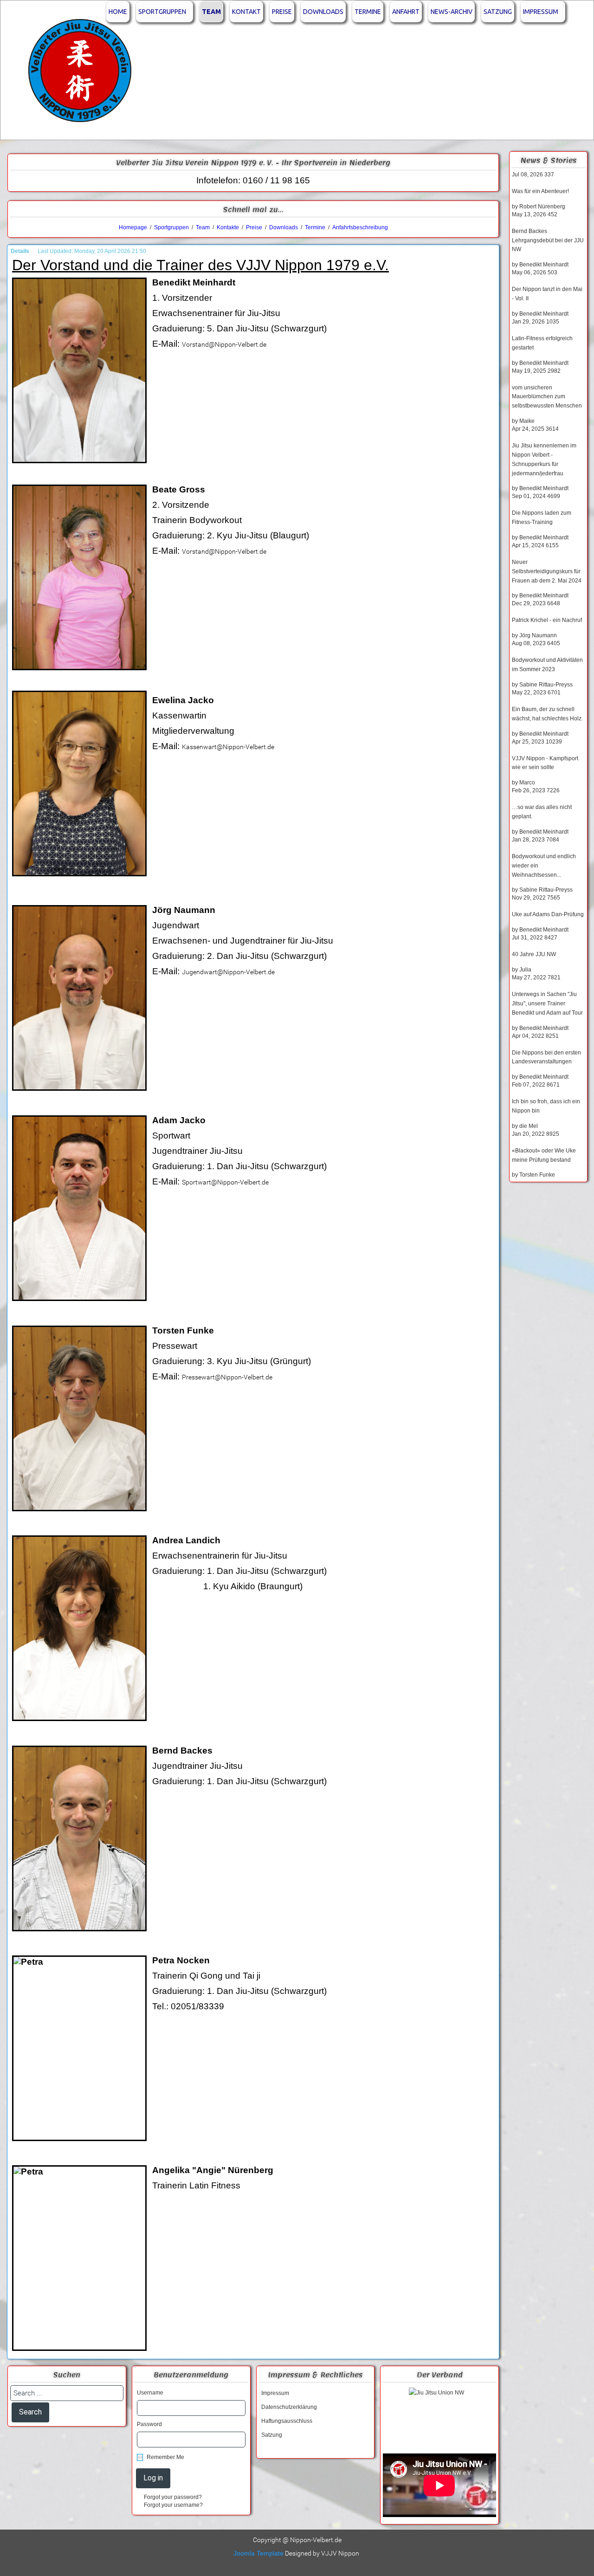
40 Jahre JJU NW (534, 954)
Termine (368, 12)
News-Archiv (452, 12)
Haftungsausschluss (287, 2421)
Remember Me (165, 2457)
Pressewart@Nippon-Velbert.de (227, 1377)
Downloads (323, 12)
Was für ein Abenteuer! (540, 191)
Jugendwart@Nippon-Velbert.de (228, 972)
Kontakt (246, 12)
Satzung (498, 12)
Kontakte (228, 227)
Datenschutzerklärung (289, 2407)
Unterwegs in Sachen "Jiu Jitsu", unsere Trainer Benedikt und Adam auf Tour (547, 1003)
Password (149, 2424)
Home (118, 12)
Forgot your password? (173, 2497)
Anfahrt (406, 12)
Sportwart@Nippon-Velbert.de (225, 1182)
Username (150, 2393)
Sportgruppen (162, 12)
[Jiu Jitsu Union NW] (439, 2418)
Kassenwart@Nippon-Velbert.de (228, 747)
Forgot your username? (173, 2505)
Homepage (133, 227)
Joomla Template (258, 2553)
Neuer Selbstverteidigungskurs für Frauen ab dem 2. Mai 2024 (547, 571)
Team (211, 12)
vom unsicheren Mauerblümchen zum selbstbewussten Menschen (547, 397)
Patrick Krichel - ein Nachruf (547, 620)
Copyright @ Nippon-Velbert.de (297, 2540)
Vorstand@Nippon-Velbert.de (224, 344)
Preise (282, 12)
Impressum (541, 12)
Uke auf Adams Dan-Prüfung (548, 914)
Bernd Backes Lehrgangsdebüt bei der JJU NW (548, 240)
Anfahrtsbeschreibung (360, 227)
